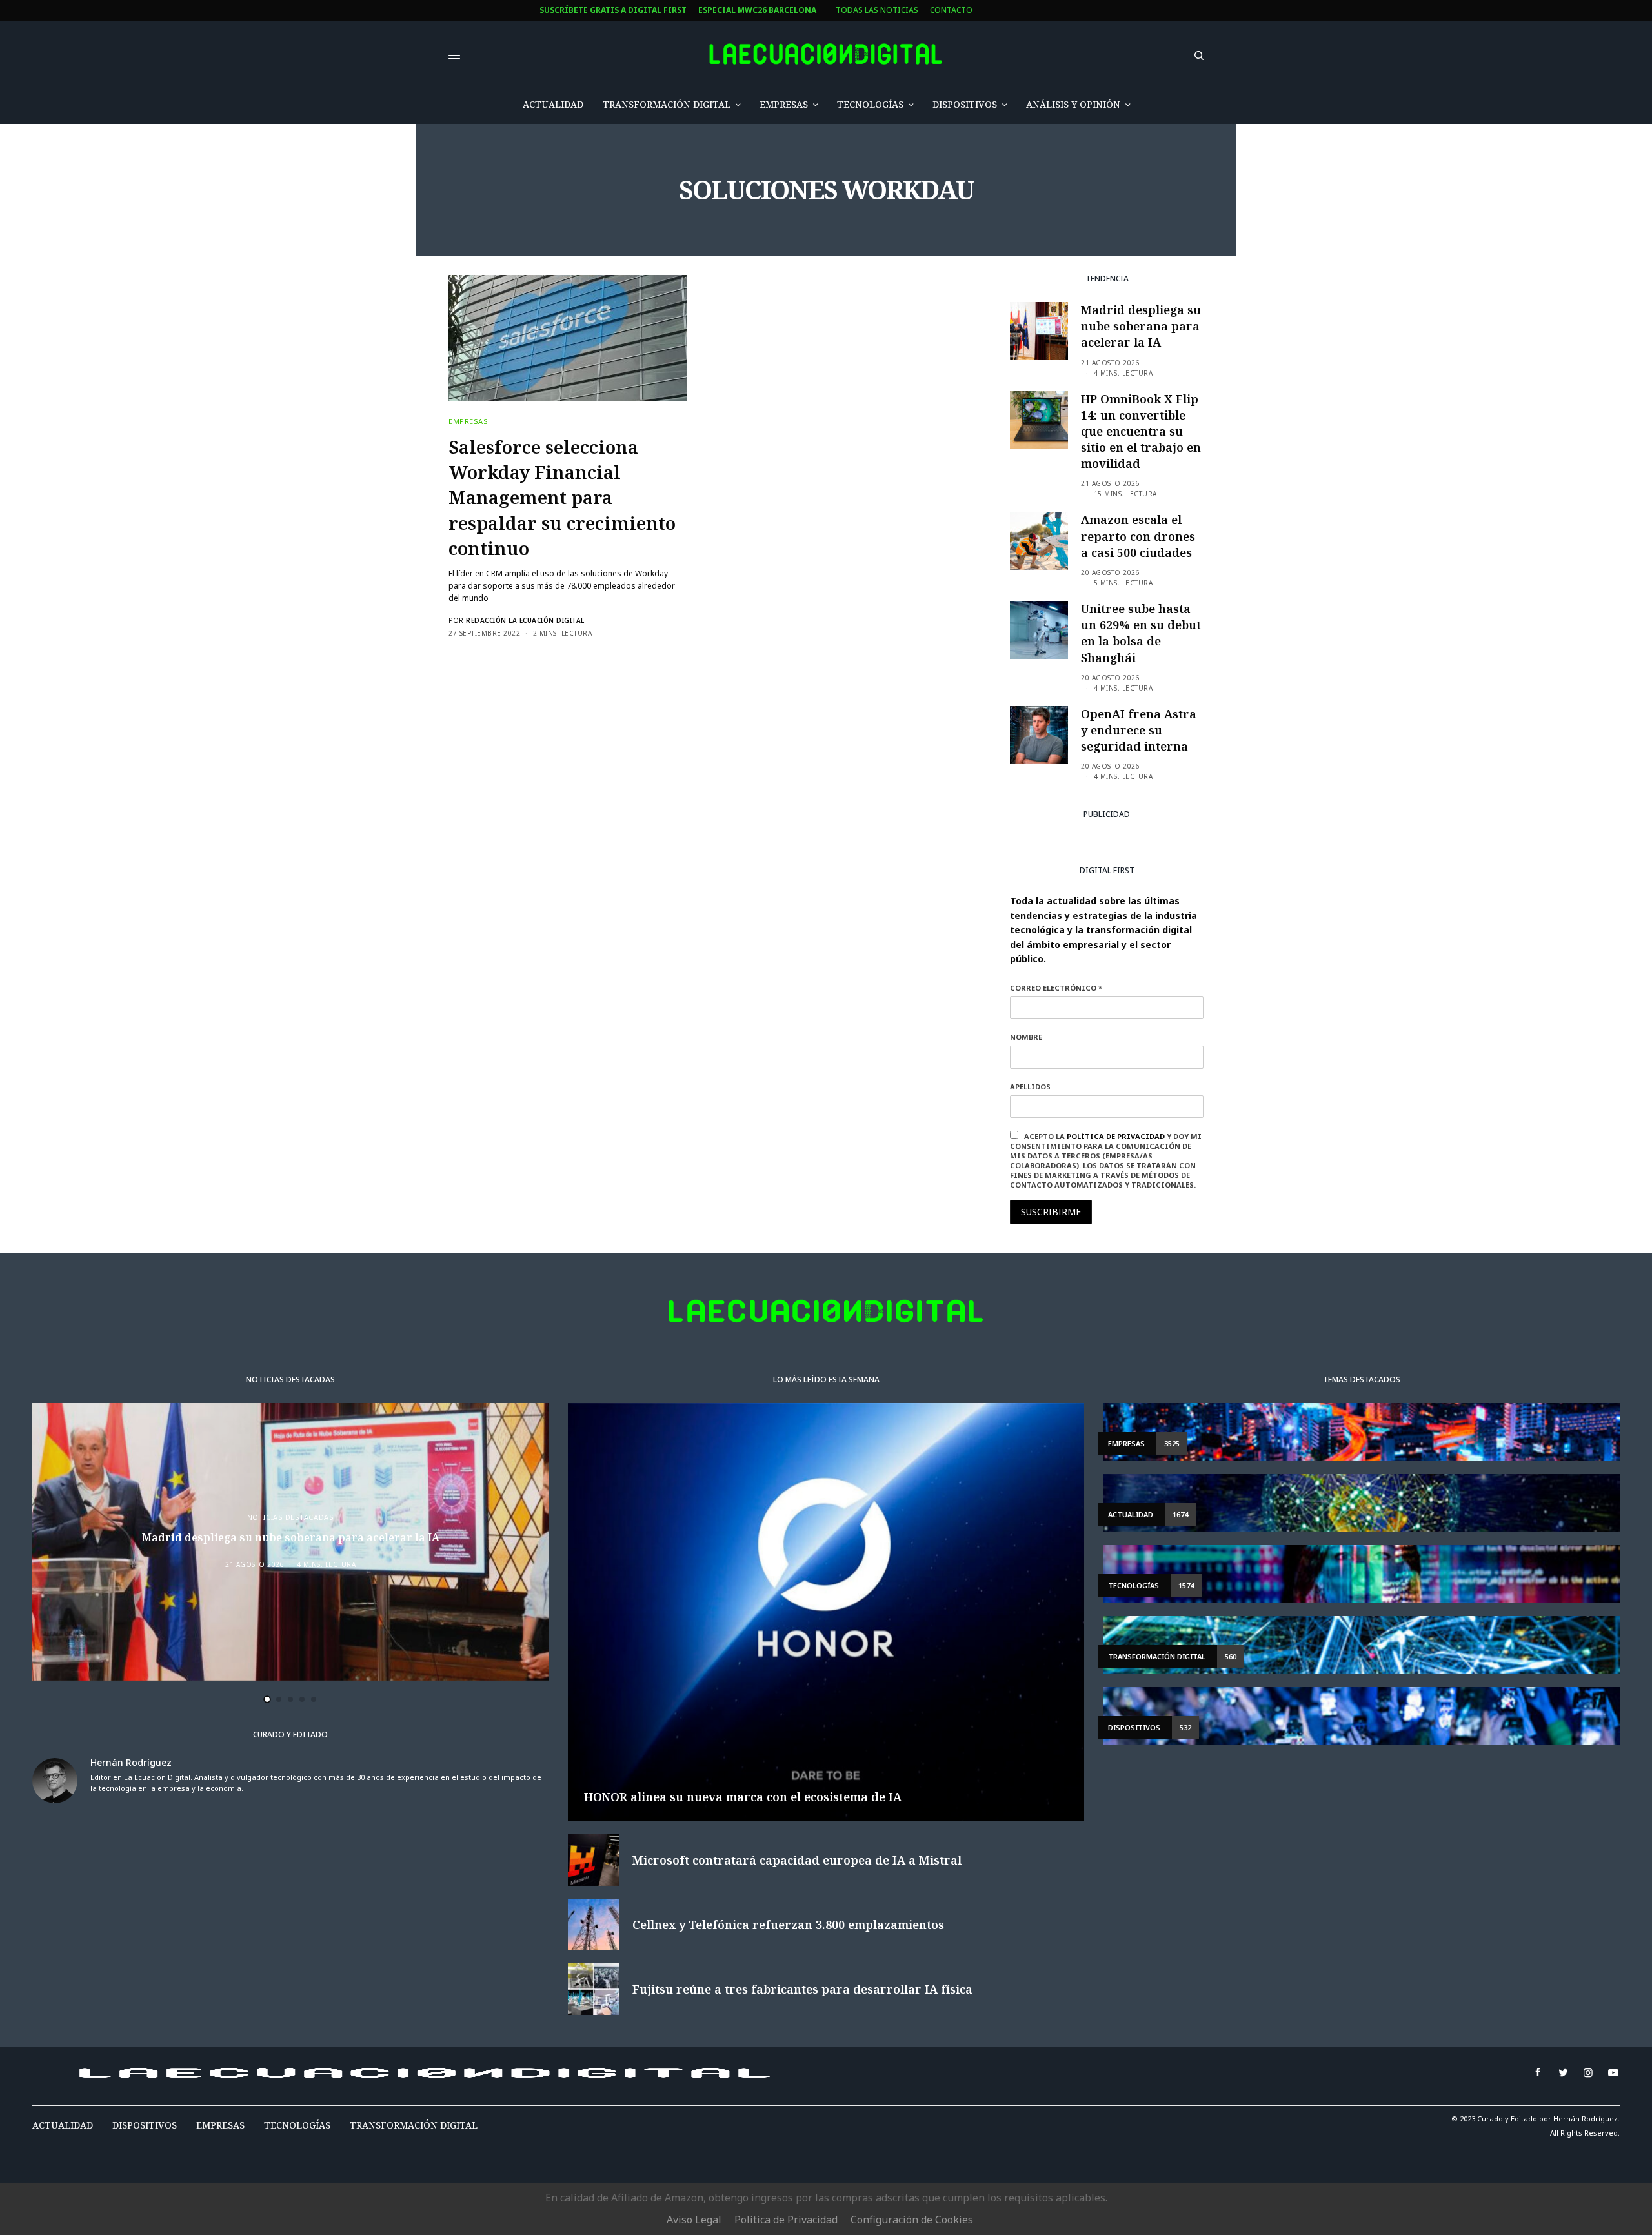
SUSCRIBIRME (573, 1244)
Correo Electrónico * (574, 1058)
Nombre (544, 1107)
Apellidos (548, 1156)
